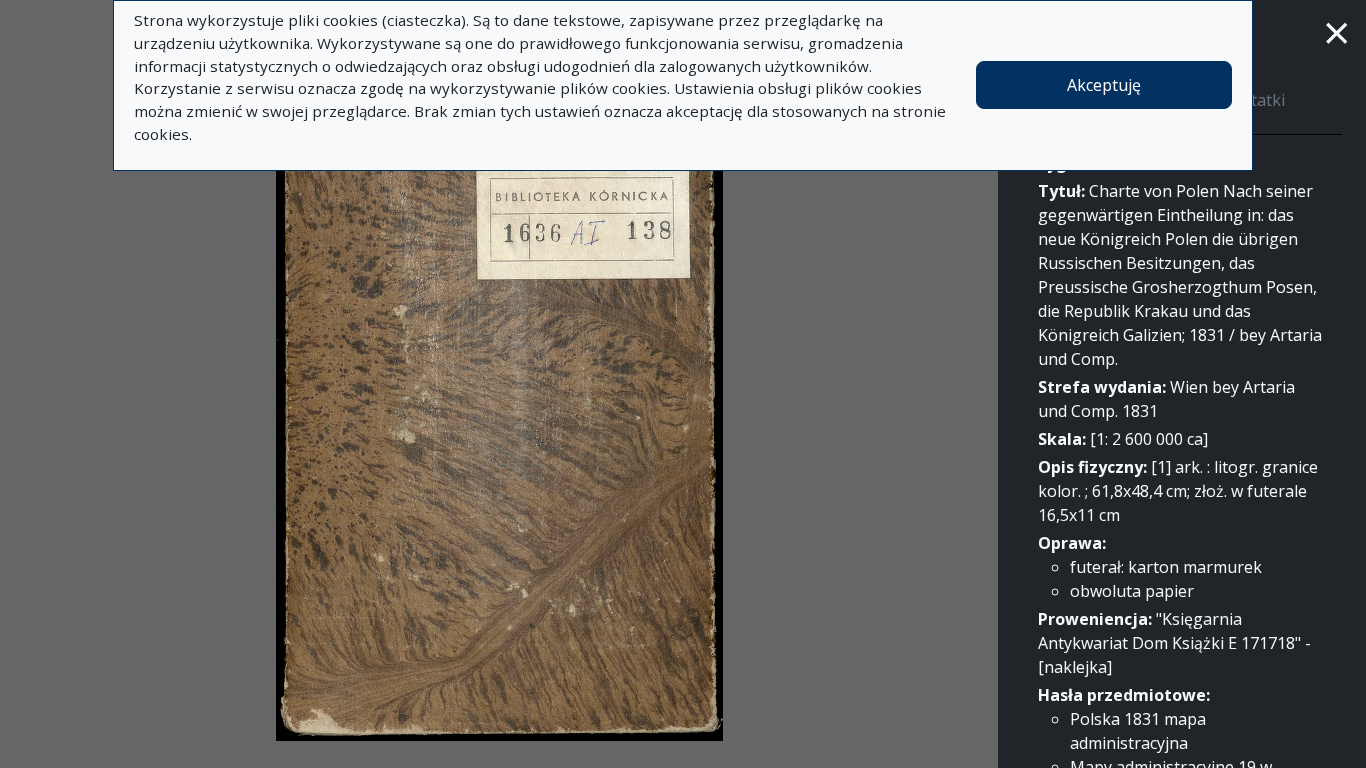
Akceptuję (1104, 85)
